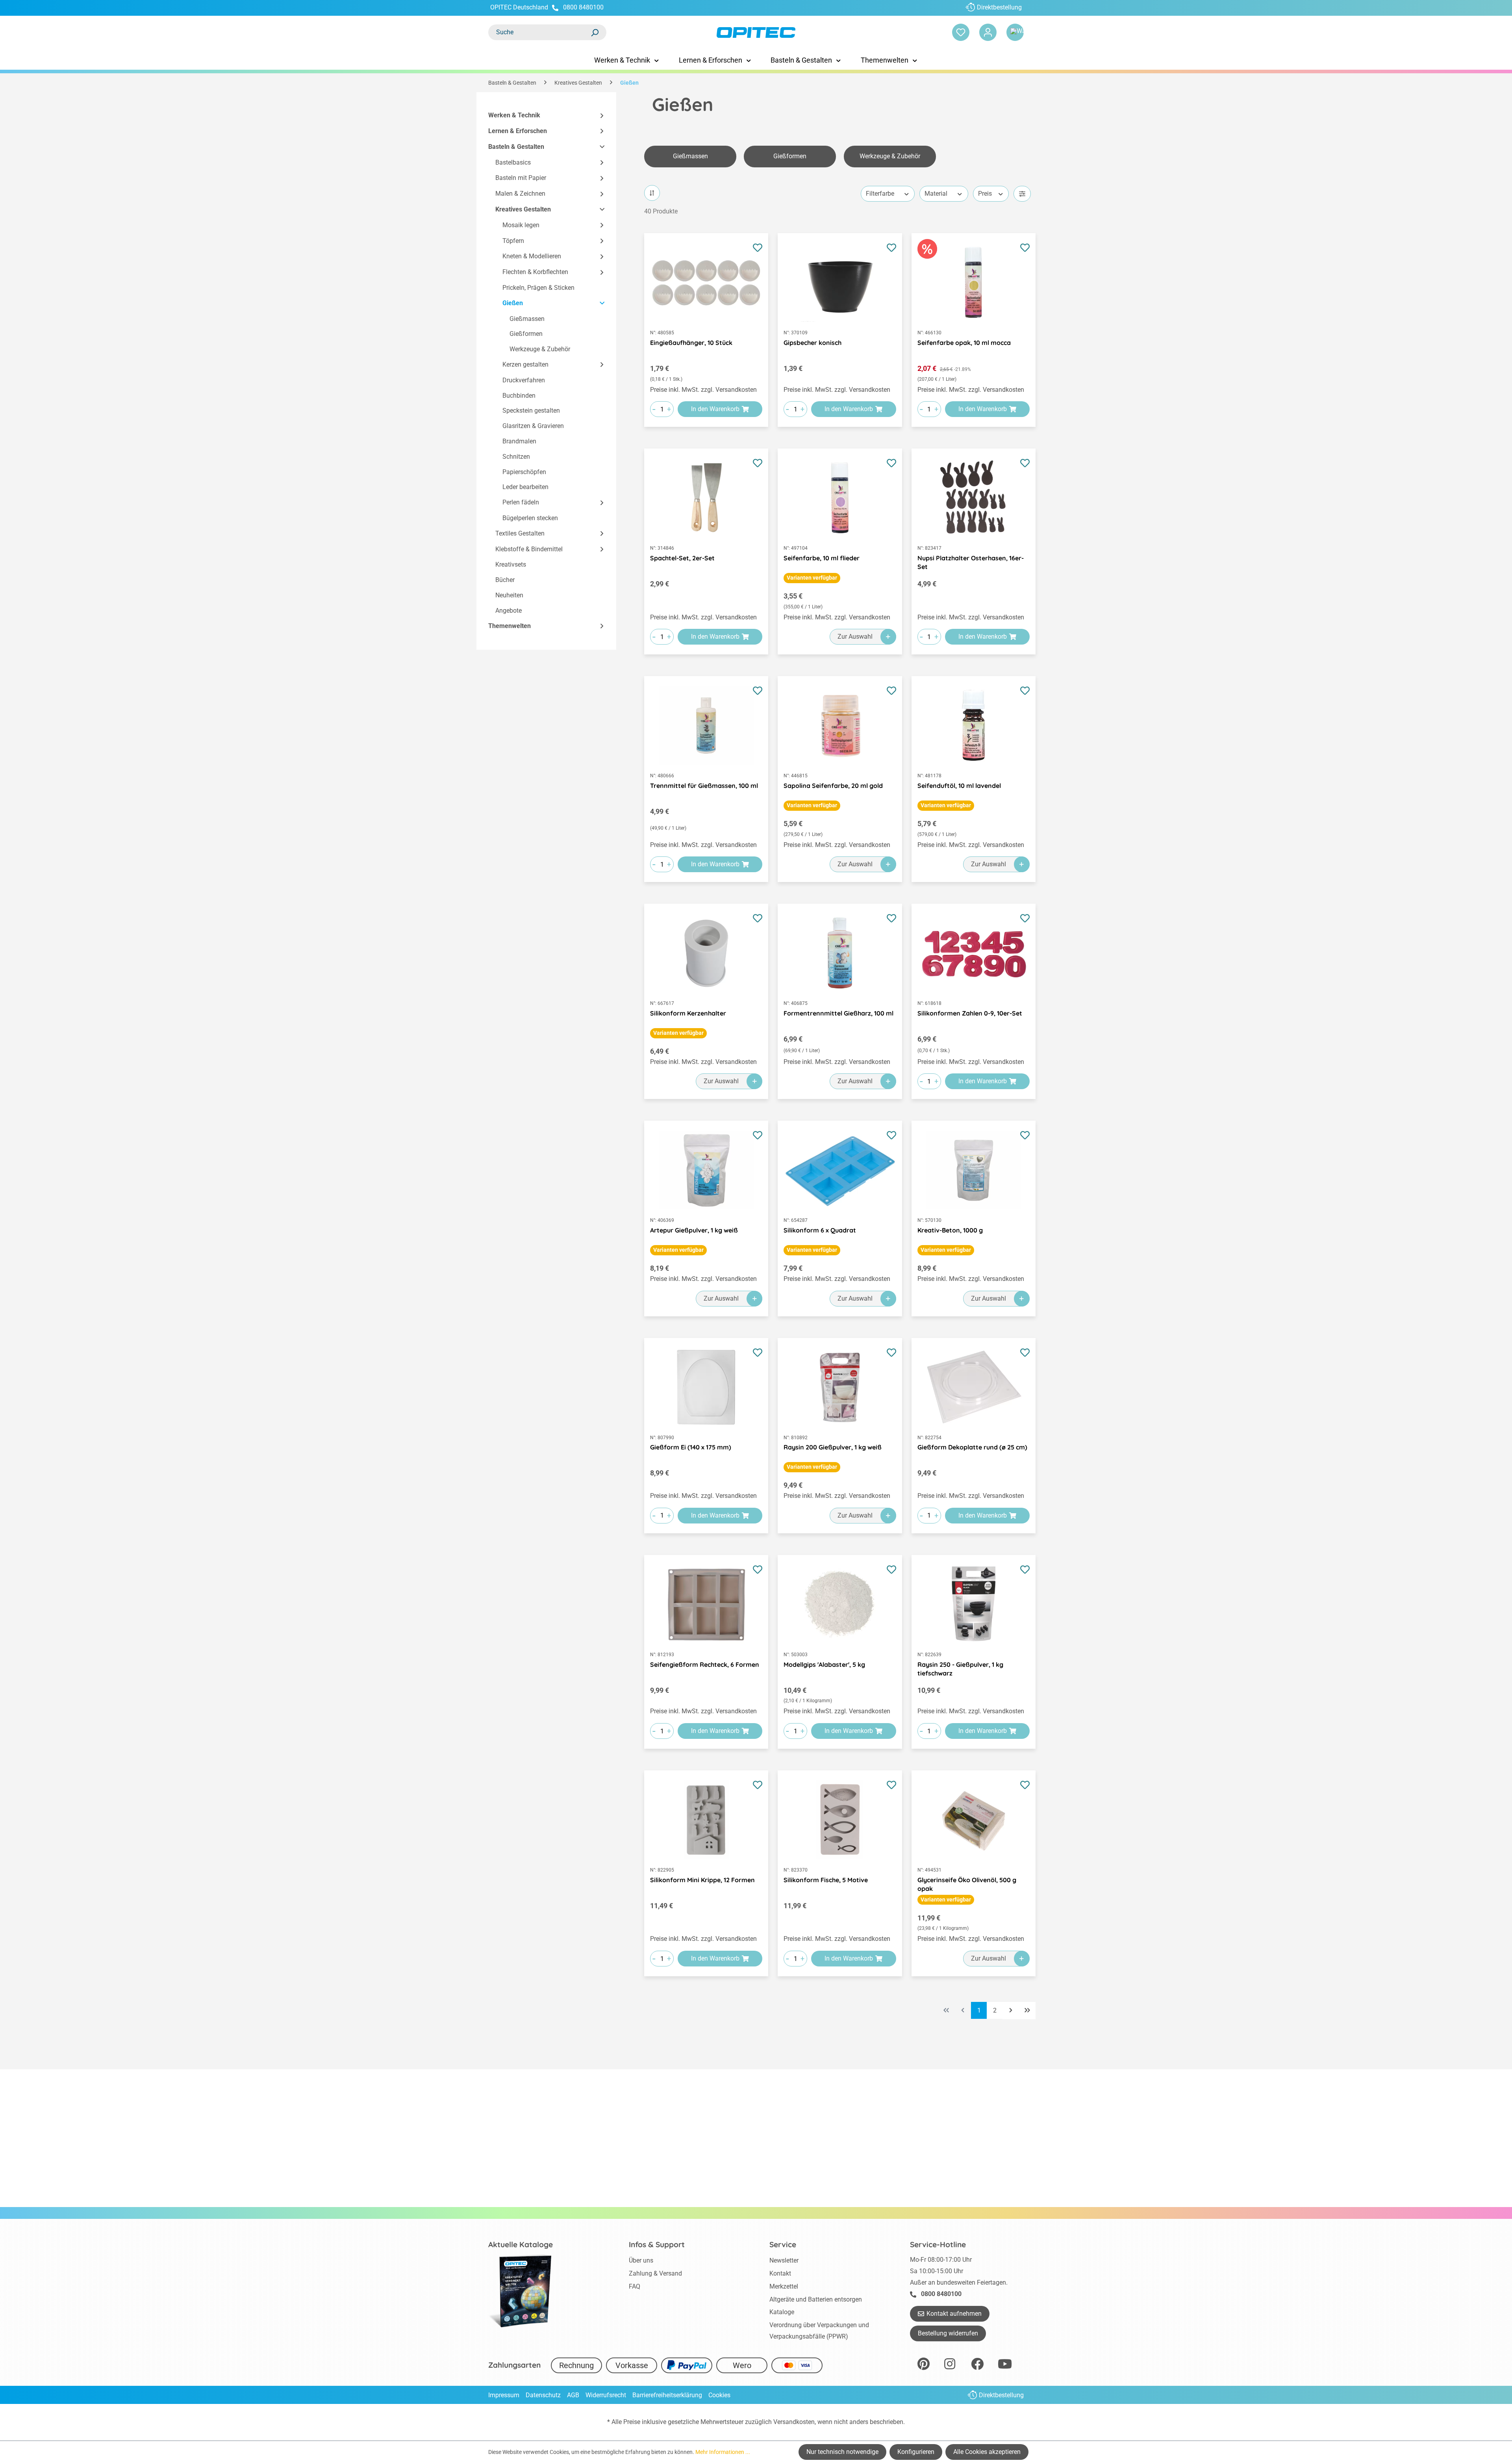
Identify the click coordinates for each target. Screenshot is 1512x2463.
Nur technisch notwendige (842, 2452)
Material (936, 194)
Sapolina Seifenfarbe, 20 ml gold (833, 786)
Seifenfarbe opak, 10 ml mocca (964, 343)
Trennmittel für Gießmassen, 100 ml (704, 786)
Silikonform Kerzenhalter (688, 1013)
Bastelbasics (513, 162)
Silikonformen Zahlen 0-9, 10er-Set (970, 1013)
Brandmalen (519, 441)
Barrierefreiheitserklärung (667, 2395)
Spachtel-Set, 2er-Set (682, 558)
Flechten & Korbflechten (535, 272)
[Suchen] (595, 32)
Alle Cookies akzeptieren (987, 2452)
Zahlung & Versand (655, 2273)
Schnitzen (516, 457)
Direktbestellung (999, 7)
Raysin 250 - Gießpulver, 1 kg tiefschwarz (960, 1669)
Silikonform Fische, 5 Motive (826, 1880)
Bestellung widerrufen (948, 2333)
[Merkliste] (961, 32)
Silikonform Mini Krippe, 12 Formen (702, 1880)
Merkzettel (784, 2286)
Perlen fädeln (521, 502)
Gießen (513, 303)
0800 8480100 (583, 7)
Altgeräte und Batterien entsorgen (816, 2299)
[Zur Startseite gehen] (756, 32)
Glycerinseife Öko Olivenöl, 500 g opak (967, 1884)
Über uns (641, 2260)
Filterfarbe (880, 194)
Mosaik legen (521, 225)
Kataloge (782, 2312)
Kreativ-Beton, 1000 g (950, 1230)
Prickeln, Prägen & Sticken (538, 288)
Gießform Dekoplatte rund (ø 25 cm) (972, 1447)
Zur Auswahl (855, 637)
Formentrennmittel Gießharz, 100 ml (838, 1013)
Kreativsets (511, 564)
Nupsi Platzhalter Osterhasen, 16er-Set (971, 562)
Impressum (504, 2395)
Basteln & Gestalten (516, 147)
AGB (573, 2395)
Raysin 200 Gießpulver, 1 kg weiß (833, 1447)
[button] (598, 116)
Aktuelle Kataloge (521, 2244)
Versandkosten (794, 2422)
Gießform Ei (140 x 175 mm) (691, 1447)
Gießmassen (527, 319)
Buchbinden (519, 396)
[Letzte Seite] (1027, 2011)
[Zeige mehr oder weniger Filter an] (1022, 194)
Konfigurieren (916, 2452)
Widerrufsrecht (606, 2395)
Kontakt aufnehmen (954, 2314)
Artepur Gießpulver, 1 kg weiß (694, 1230)
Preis (985, 194)
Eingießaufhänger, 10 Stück (691, 343)
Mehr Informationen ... (723, 2452)
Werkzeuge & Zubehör (540, 349)
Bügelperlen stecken (530, 518)
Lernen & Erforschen (518, 131)
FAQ (635, 2286)
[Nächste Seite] (1011, 2011)
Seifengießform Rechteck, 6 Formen (705, 1664)
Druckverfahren (524, 380)
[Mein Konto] (988, 32)
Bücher (505, 580)
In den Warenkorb (715, 409)
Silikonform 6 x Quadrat (820, 1230)
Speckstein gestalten (531, 410)
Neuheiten (509, 595)
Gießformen (526, 334)
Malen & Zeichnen (520, 194)
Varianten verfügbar (812, 578)
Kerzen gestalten (525, 364)
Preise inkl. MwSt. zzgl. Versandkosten (703, 390)
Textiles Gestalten (520, 533)
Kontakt (780, 2273)
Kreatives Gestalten (523, 209)
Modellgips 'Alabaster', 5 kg (824, 1664)
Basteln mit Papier (521, 178)
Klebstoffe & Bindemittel (529, 549)
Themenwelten (510, 626)
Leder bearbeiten (525, 487)
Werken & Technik (514, 115)
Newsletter (784, 2260)
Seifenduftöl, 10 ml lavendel (959, 786)
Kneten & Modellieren (532, 256)
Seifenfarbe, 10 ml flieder (822, 558)
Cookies (719, 2395)
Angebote (509, 611)
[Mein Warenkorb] (1015, 32)
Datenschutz (543, 2395)
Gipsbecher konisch (813, 343)
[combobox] (539, 32)
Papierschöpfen (524, 472)
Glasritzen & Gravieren (533, 426)
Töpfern (513, 241)
